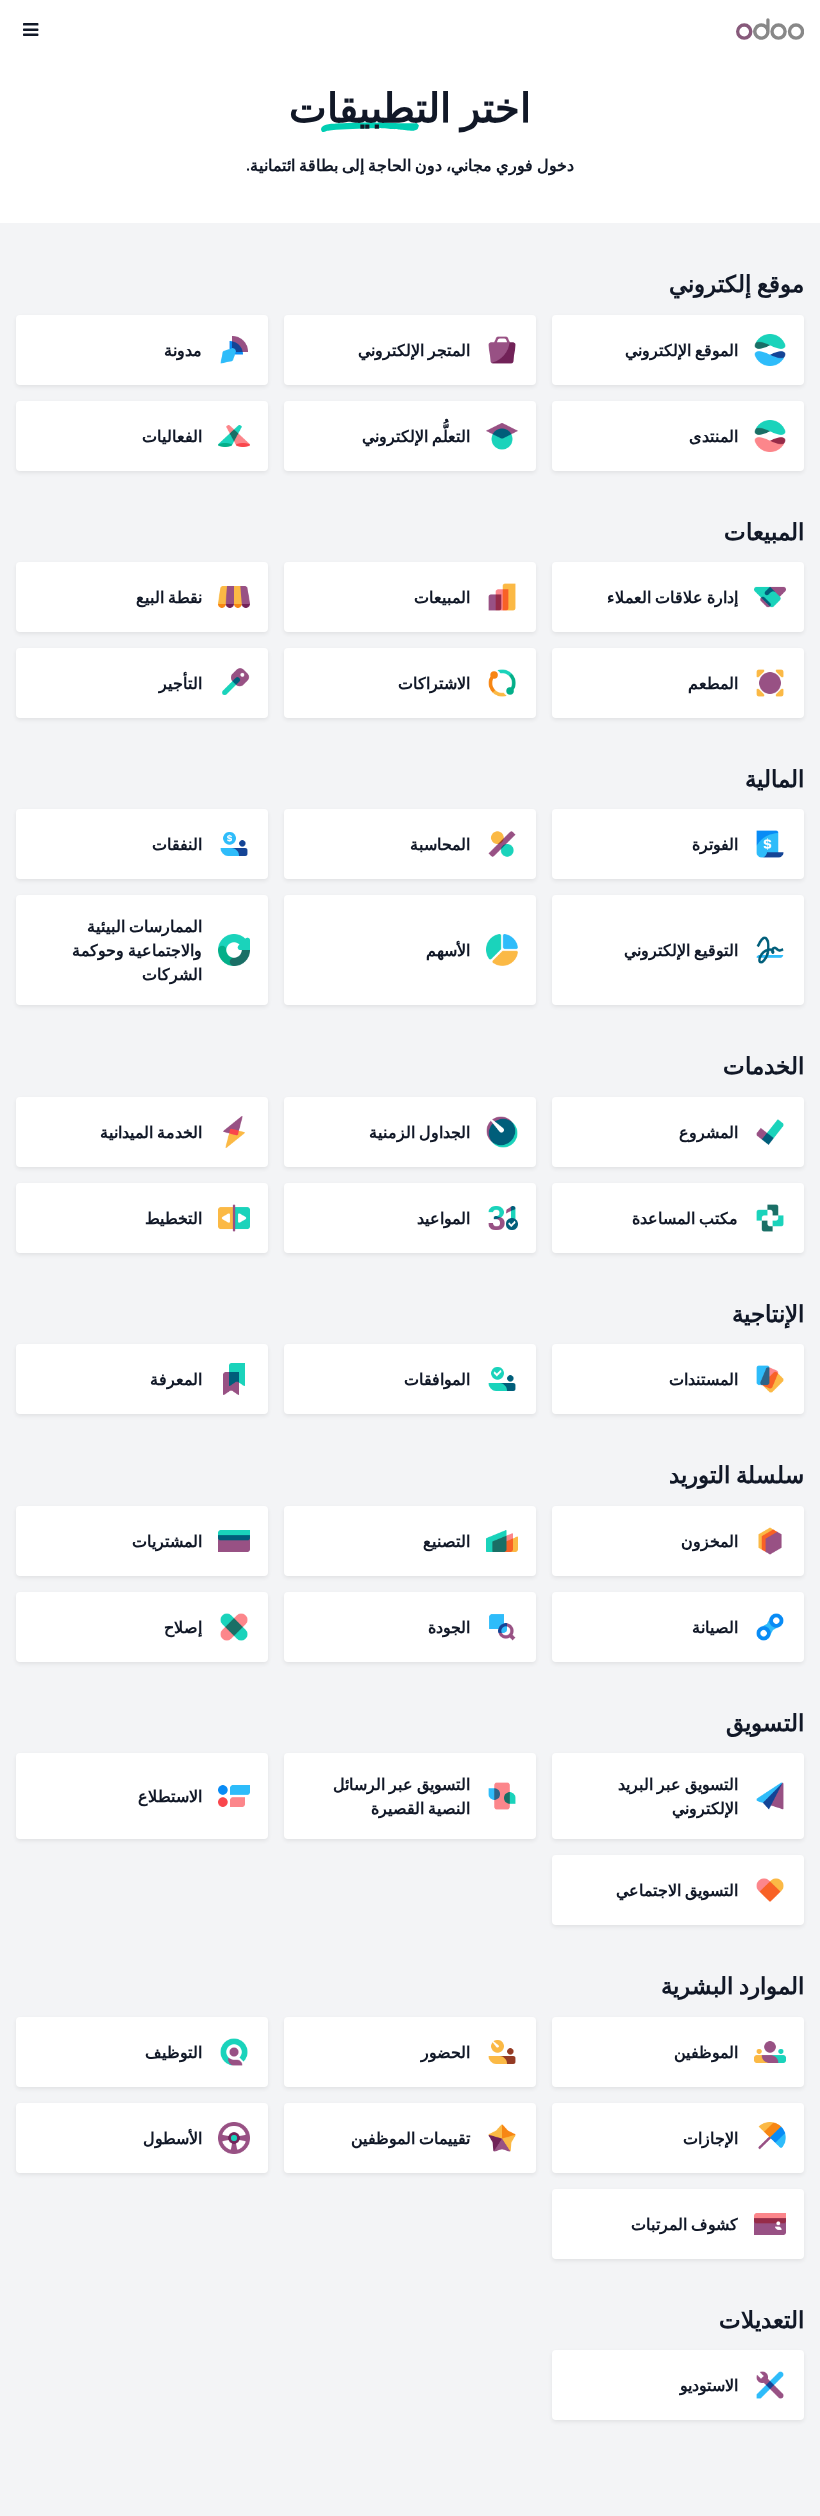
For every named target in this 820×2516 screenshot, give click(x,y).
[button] (30, 30)
